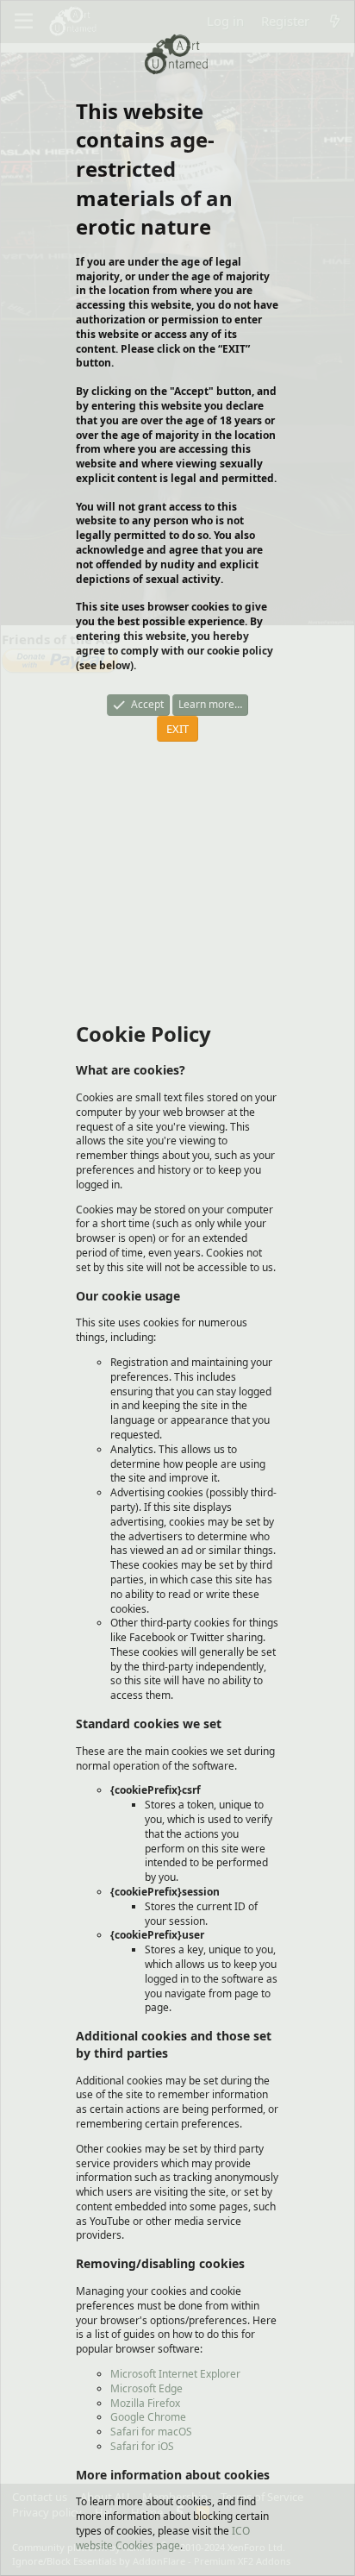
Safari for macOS (151, 2432)
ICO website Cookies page (163, 2538)
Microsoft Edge (146, 2388)
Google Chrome (148, 2417)
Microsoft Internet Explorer (175, 2374)
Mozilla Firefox (145, 2403)
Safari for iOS (142, 2446)
